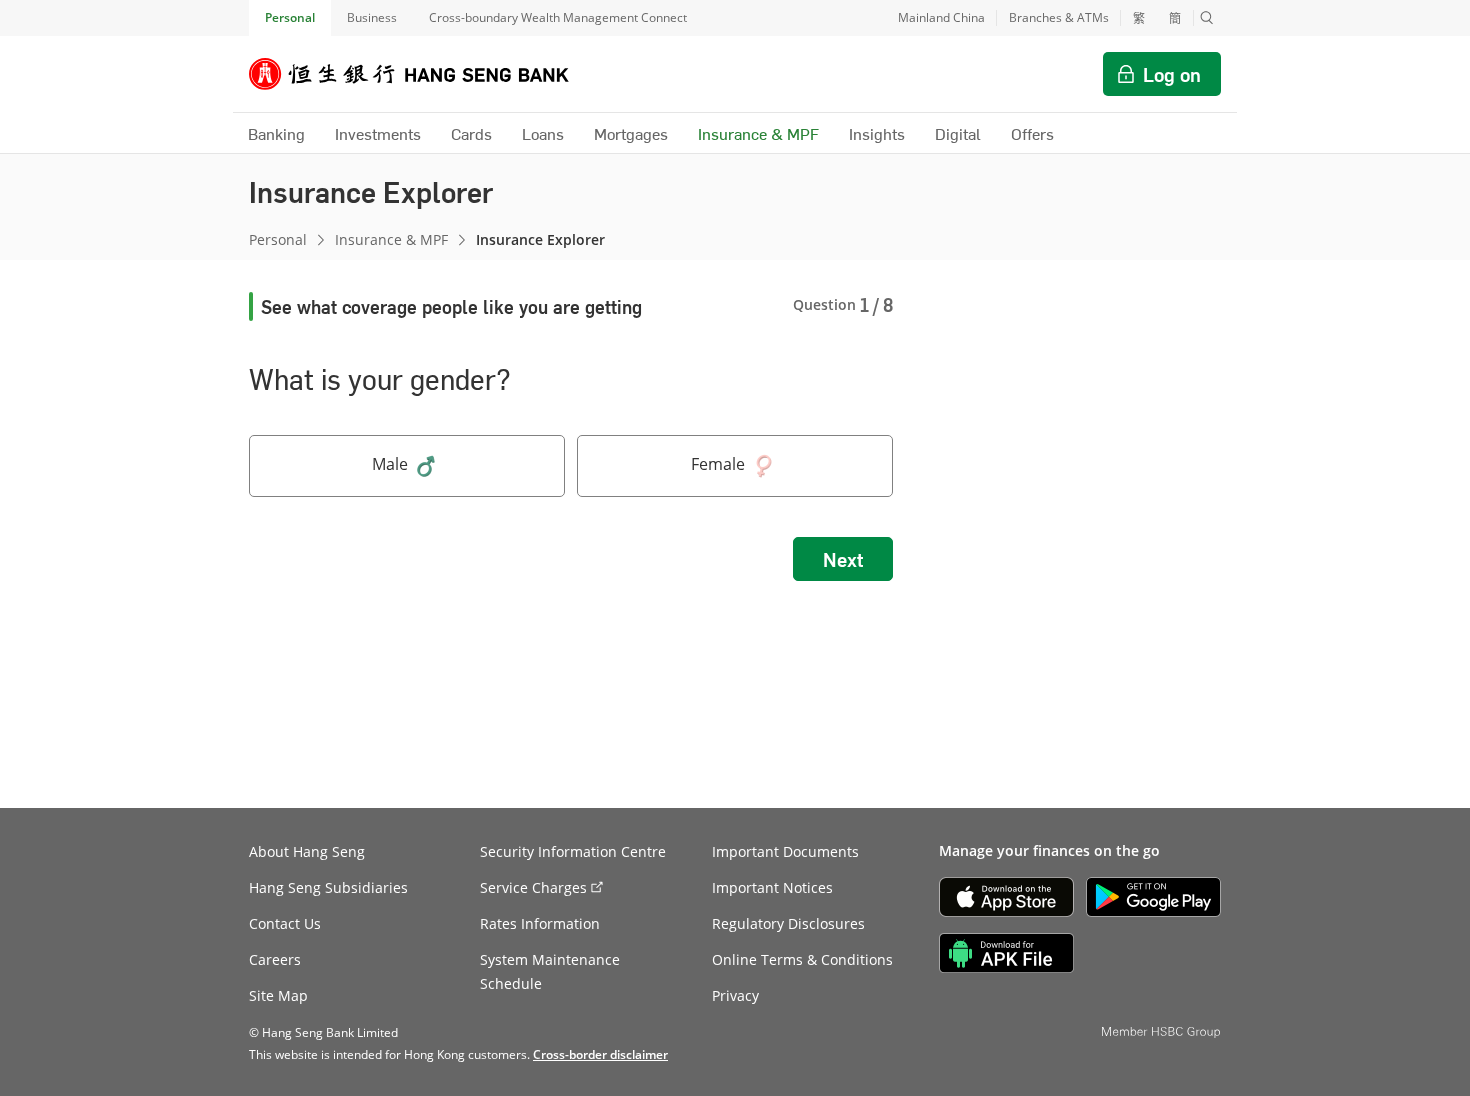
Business (372, 17)
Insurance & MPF (391, 239)
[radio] (407, 466)
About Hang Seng (307, 851)
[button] (1207, 18)
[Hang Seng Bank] (424, 74)
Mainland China (941, 17)
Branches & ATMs (1059, 17)
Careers (275, 959)
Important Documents (785, 851)
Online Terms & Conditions (802, 959)
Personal (290, 17)
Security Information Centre (573, 851)
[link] (600, 1054)
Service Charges (533, 887)
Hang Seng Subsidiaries (328, 887)
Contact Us (285, 923)
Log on (1172, 74)
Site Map (278, 995)
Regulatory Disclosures (788, 923)
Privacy (735, 995)
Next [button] (843, 559)
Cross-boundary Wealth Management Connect (558, 17)
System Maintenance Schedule (550, 971)
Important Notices (772, 887)
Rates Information (540, 923)
